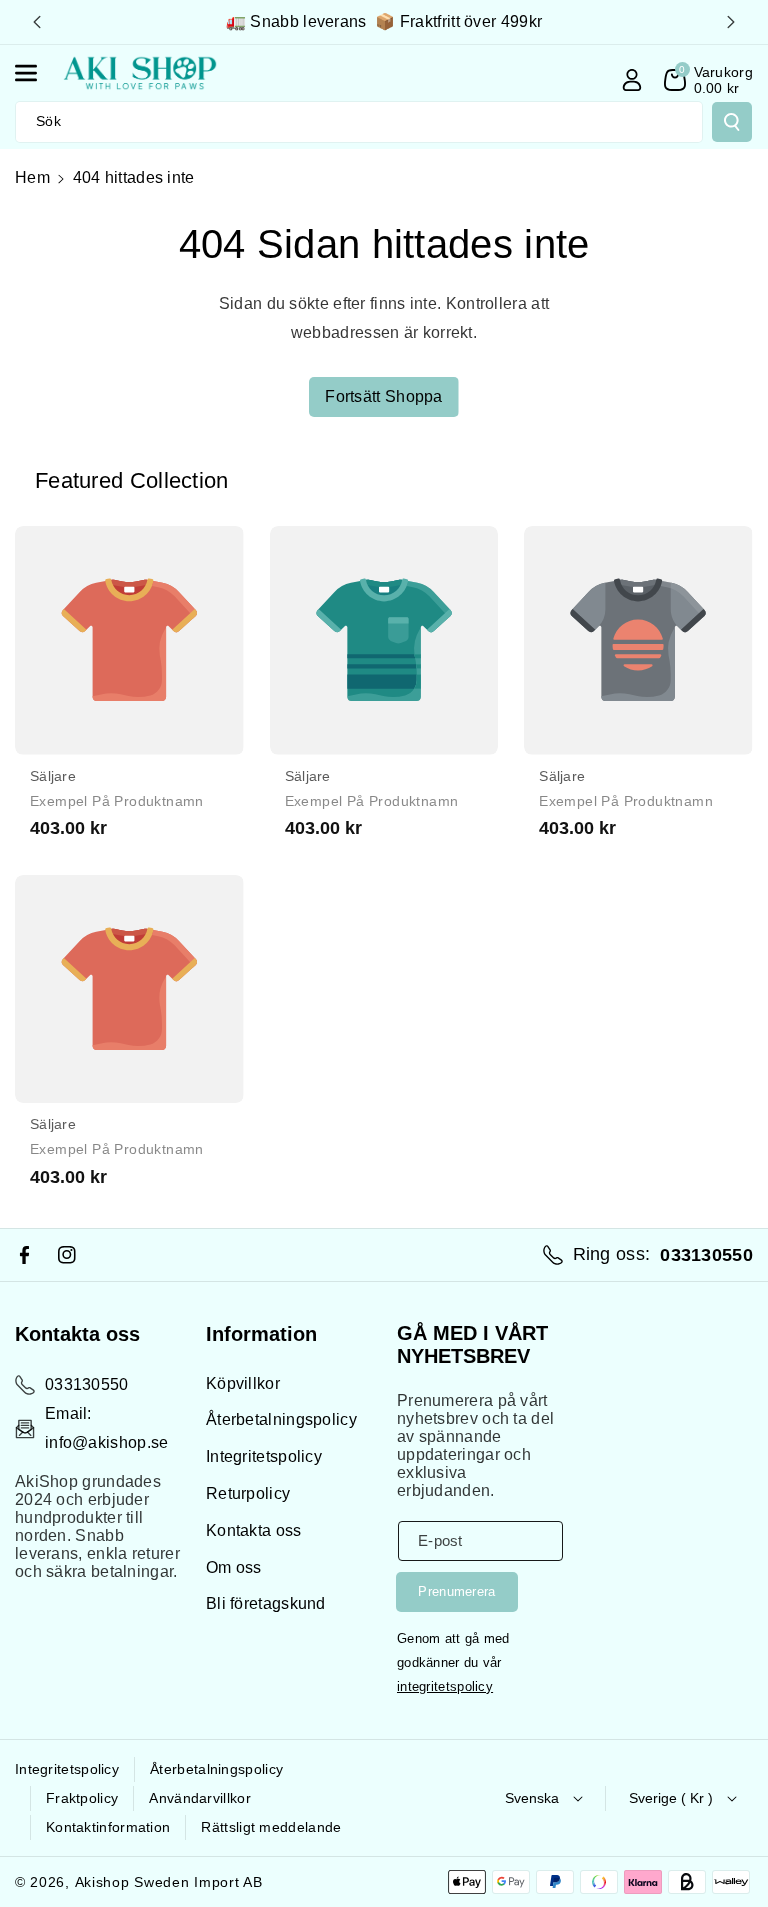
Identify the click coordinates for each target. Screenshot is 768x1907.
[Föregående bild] (37, 22)
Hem (32, 177)
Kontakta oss (254, 1530)
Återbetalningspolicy (281, 1419)
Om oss (234, 1567)
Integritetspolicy (264, 1456)
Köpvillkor (243, 1383)
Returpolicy (248, 1493)
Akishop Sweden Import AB (169, 1882)
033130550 (87, 1384)
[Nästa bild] (731, 22)
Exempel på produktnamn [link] (117, 801)
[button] (37, 73)
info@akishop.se (107, 1442)
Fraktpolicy (82, 1798)
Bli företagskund (266, 1603)
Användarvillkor (200, 1798)
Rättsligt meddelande (271, 1827)
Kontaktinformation (108, 1827)
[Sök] (732, 122)
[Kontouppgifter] (632, 80)
